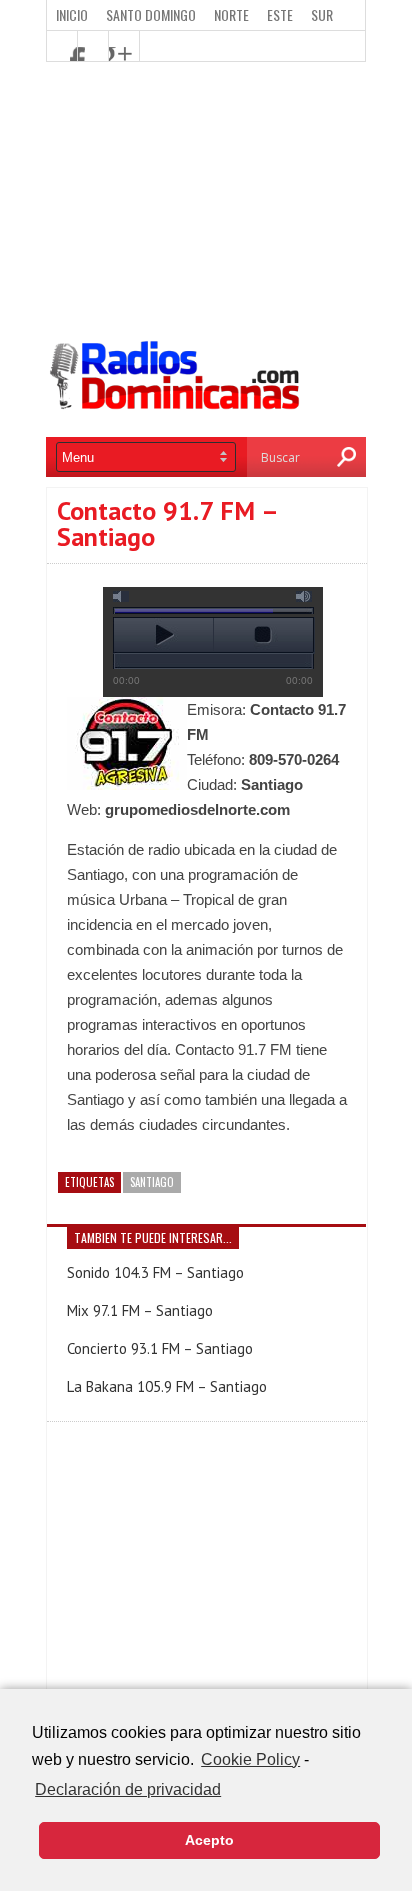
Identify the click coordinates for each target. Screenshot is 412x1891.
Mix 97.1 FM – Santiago (140, 1310)
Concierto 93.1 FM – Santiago (160, 1348)
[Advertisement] (206, 202)
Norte (231, 14)
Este (280, 14)
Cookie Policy (250, 1759)
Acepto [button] (209, 1840)
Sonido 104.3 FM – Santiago (155, 1272)
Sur (322, 14)
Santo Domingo (151, 14)
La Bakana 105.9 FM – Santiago (167, 1386)
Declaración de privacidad (128, 1789)
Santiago (152, 1182)
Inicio (72, 14)
